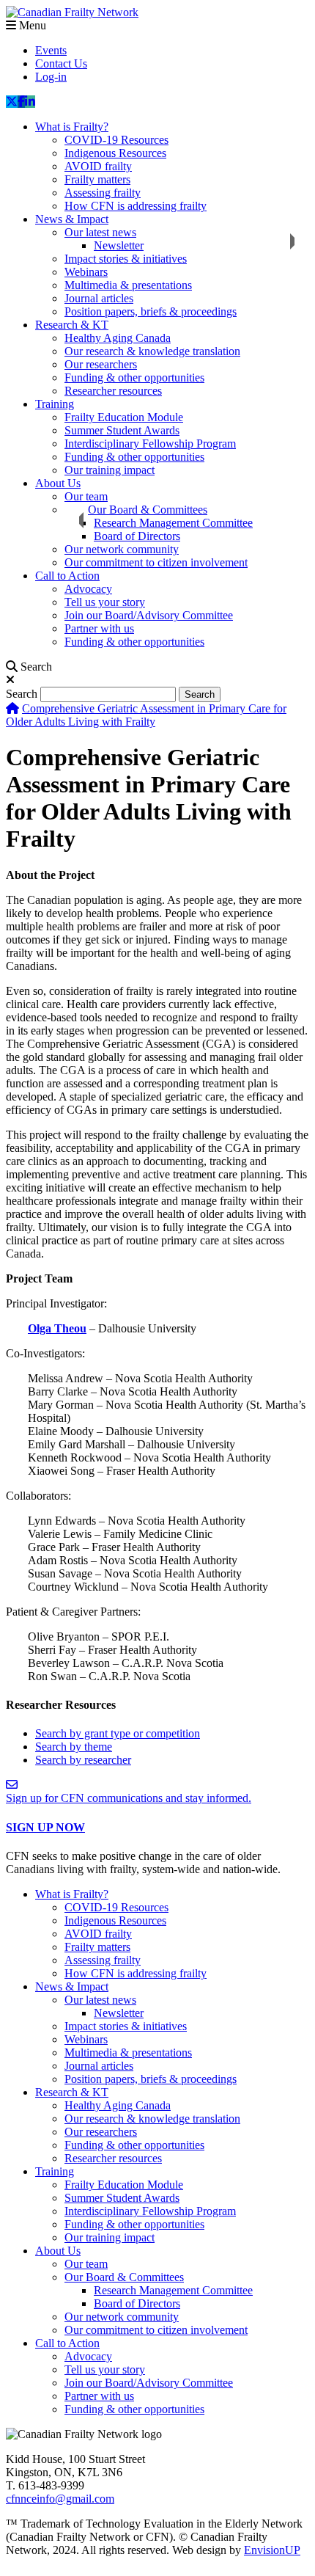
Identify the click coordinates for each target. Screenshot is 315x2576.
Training (55, 404)
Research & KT (72, 325)
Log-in (51, 77)
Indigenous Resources (115, 153)
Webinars (86, 272)
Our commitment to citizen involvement (156, 562)
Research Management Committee (173, 523)
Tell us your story (105, 602)
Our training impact (110, 470)
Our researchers (101, 364)
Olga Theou (57, 1328)
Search (22, 694)
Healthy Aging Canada (118, 338)
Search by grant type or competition (118, 1733)
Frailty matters (97, 179)
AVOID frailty (98, 166)
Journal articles (99, 298)
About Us (58, 483)
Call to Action (67, 576)
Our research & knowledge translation (152, 351)
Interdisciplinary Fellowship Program (150, 444)
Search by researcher (83, 1760)
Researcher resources (113, 391)
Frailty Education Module (124, 417)
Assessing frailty (103, 193)
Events (51, 50)
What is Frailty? (72, 127)
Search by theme (74, 1747)
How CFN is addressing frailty (136, 206)
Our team (86, 496)
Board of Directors (137, 536)
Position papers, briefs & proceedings (151, 311)
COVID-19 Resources (116, 140)
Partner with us (99, 628)
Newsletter (119, 245)
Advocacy (88, 589)
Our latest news (100, 232)
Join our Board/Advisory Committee (149, 615)
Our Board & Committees (148, 510)
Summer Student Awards (122, 430)
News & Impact (72, 219)
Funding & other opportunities (134, 377)
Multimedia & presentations (128, 285)
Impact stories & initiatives (126, 259)
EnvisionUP (272, 2550)
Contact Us (61, 63)
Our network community (122, 549)
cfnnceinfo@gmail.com (60, 2499)
